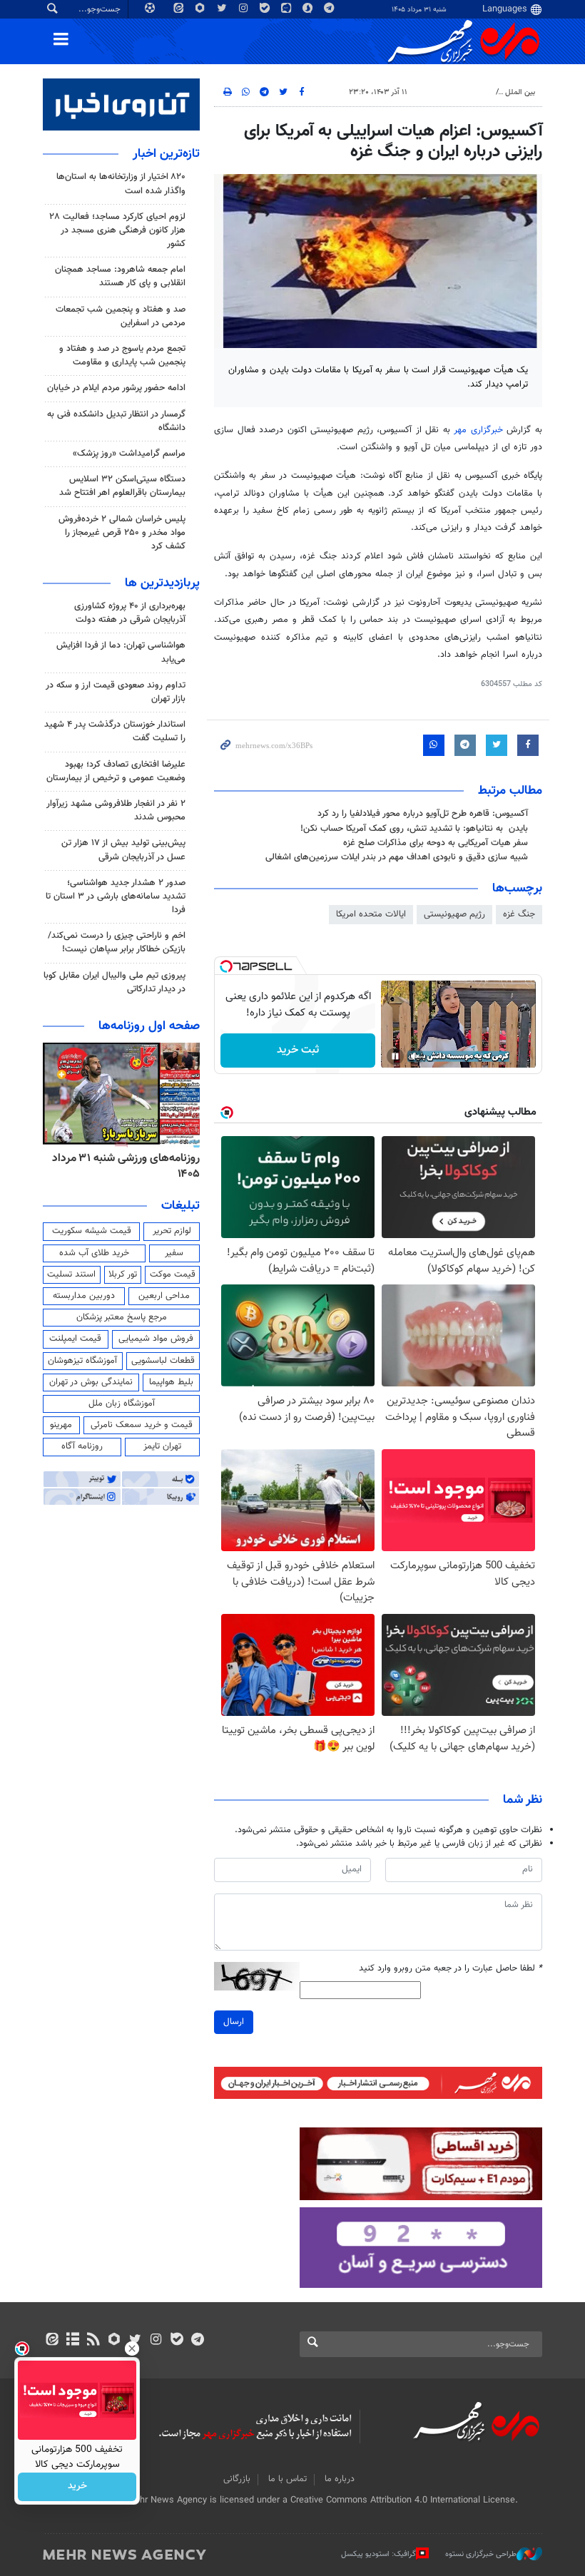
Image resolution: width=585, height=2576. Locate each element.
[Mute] (415, 1056)
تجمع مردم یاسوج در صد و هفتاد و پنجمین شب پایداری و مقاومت (122, 356)
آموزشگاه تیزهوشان (82, 1361)
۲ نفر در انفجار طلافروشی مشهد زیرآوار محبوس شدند (116, 811)
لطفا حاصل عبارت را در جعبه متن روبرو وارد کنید (451, 1969)
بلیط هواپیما (171, 1382)
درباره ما (340, 2479)
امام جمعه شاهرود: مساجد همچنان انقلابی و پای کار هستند (120, 276)
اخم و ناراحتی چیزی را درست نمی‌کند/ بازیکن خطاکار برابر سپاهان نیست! (117, 942)
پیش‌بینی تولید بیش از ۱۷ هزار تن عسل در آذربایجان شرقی (123, 850)
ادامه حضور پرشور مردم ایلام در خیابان (116, 388)
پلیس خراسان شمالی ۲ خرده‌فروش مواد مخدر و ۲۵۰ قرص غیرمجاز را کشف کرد (122, 533)
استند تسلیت (71, 1274)
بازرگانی (237, 2479)
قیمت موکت (173, 1274)
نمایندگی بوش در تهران (91, 1382)
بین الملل (520, 92)
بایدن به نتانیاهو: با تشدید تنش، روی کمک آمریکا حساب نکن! (414, 829)
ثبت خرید (298, 1050)
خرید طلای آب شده (94, 1253)
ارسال (234, 2022)
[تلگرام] (197, 2341)
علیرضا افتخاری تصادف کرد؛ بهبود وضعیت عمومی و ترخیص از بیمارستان (116, 771)
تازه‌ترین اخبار (166, 154)
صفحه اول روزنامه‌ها (149, 1026)
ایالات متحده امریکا (371, 914)
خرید (77, 2487)
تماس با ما (288, 2479)
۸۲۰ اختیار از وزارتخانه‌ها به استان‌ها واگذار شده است (121, 184)
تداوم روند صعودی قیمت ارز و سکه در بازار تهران (116, 692)
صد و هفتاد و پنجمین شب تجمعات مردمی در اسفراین (121, 316)
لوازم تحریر (172, 1231)
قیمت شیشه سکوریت (92, 1231)
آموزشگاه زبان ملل (122, 1404)
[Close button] (132, 2348)
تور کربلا (123, 1274)
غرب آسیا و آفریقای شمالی (447, 92)
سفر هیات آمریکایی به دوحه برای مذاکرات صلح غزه (436, 843)
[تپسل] (226, 966)
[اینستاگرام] (156, 2341)
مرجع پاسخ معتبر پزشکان (122, 1317)
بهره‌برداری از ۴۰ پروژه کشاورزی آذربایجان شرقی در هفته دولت (130, 613)
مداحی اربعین (164, 1296)
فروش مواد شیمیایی (156, 1339)
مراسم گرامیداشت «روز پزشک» (129, 454)
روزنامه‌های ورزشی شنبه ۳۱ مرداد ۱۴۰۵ (126, 1166)
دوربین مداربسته (84, 1296)
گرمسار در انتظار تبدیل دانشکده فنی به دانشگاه (116, 421)
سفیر (174, 1253)
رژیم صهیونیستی (454, 914)
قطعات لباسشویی (163, 1361)
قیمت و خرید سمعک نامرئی (142, 1425)
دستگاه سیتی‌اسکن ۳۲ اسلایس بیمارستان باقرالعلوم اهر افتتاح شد (122, 486)
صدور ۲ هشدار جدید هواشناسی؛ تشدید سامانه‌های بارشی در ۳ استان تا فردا (116, 896)
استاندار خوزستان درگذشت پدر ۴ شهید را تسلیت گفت (115, 731)
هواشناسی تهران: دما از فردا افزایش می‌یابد (121, 652)
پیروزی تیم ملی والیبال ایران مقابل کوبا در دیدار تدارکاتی (115, 982)
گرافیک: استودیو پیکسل (378, 2554)
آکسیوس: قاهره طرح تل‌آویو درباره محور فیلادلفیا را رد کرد (423, 814)
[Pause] (395, 1056)
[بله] (177, 2341)
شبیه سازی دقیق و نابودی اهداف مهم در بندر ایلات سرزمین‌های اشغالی (397, 857)
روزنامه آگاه (82, 1446)
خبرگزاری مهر (478, 430)
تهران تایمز (162, 1446)
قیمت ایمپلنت (75, 1339)
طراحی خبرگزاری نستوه (481, 2554)
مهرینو (61, 1425)
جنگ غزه (519, 914)
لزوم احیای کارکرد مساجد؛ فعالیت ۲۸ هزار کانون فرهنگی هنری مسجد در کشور (117, 230)
